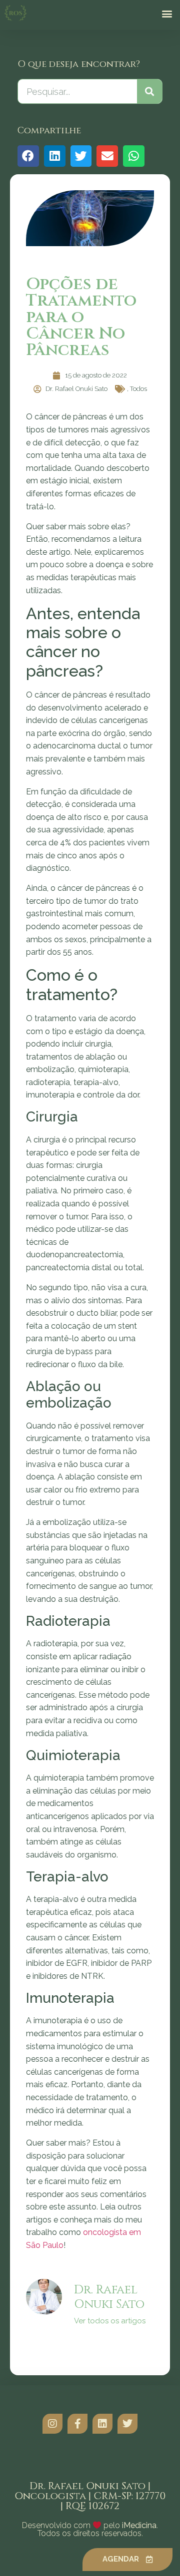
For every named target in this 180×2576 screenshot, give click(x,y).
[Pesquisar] (149, 91)
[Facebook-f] (77, 2424)
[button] (167, 13)
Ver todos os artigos (110, 2321)
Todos (138, 389)
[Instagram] (52, 2424)
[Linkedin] (102, 2424)
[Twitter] (127, 2424)
